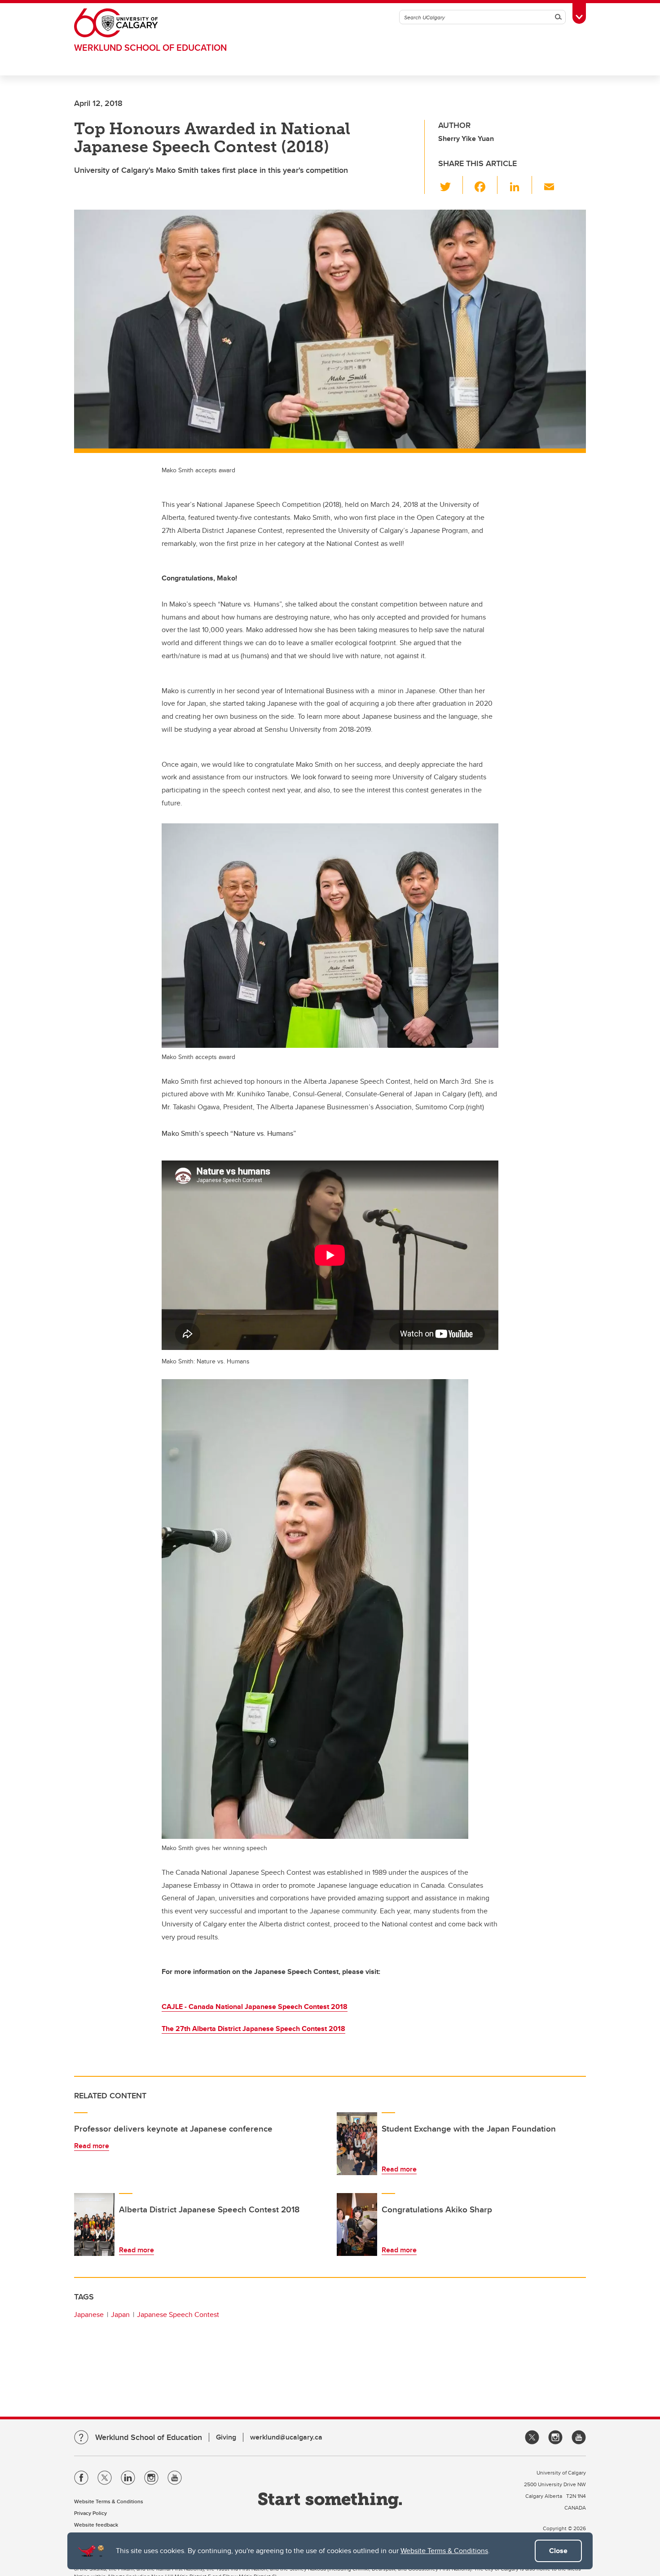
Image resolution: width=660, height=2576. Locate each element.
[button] (451, 185)
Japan (120, 2314)
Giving (226, 2437)
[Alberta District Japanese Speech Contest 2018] (94, 2224)
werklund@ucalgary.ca (286, 2437)
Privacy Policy (90, 2513)
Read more (92, 2146)
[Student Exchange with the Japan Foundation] (357, 2144)
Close (558, 2551)
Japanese (89, 2314)
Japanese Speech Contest (178, 2314)
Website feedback (96, 2525)
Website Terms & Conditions (444, 2551)
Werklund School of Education (150, 47)
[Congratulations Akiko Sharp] (357, 2224)
